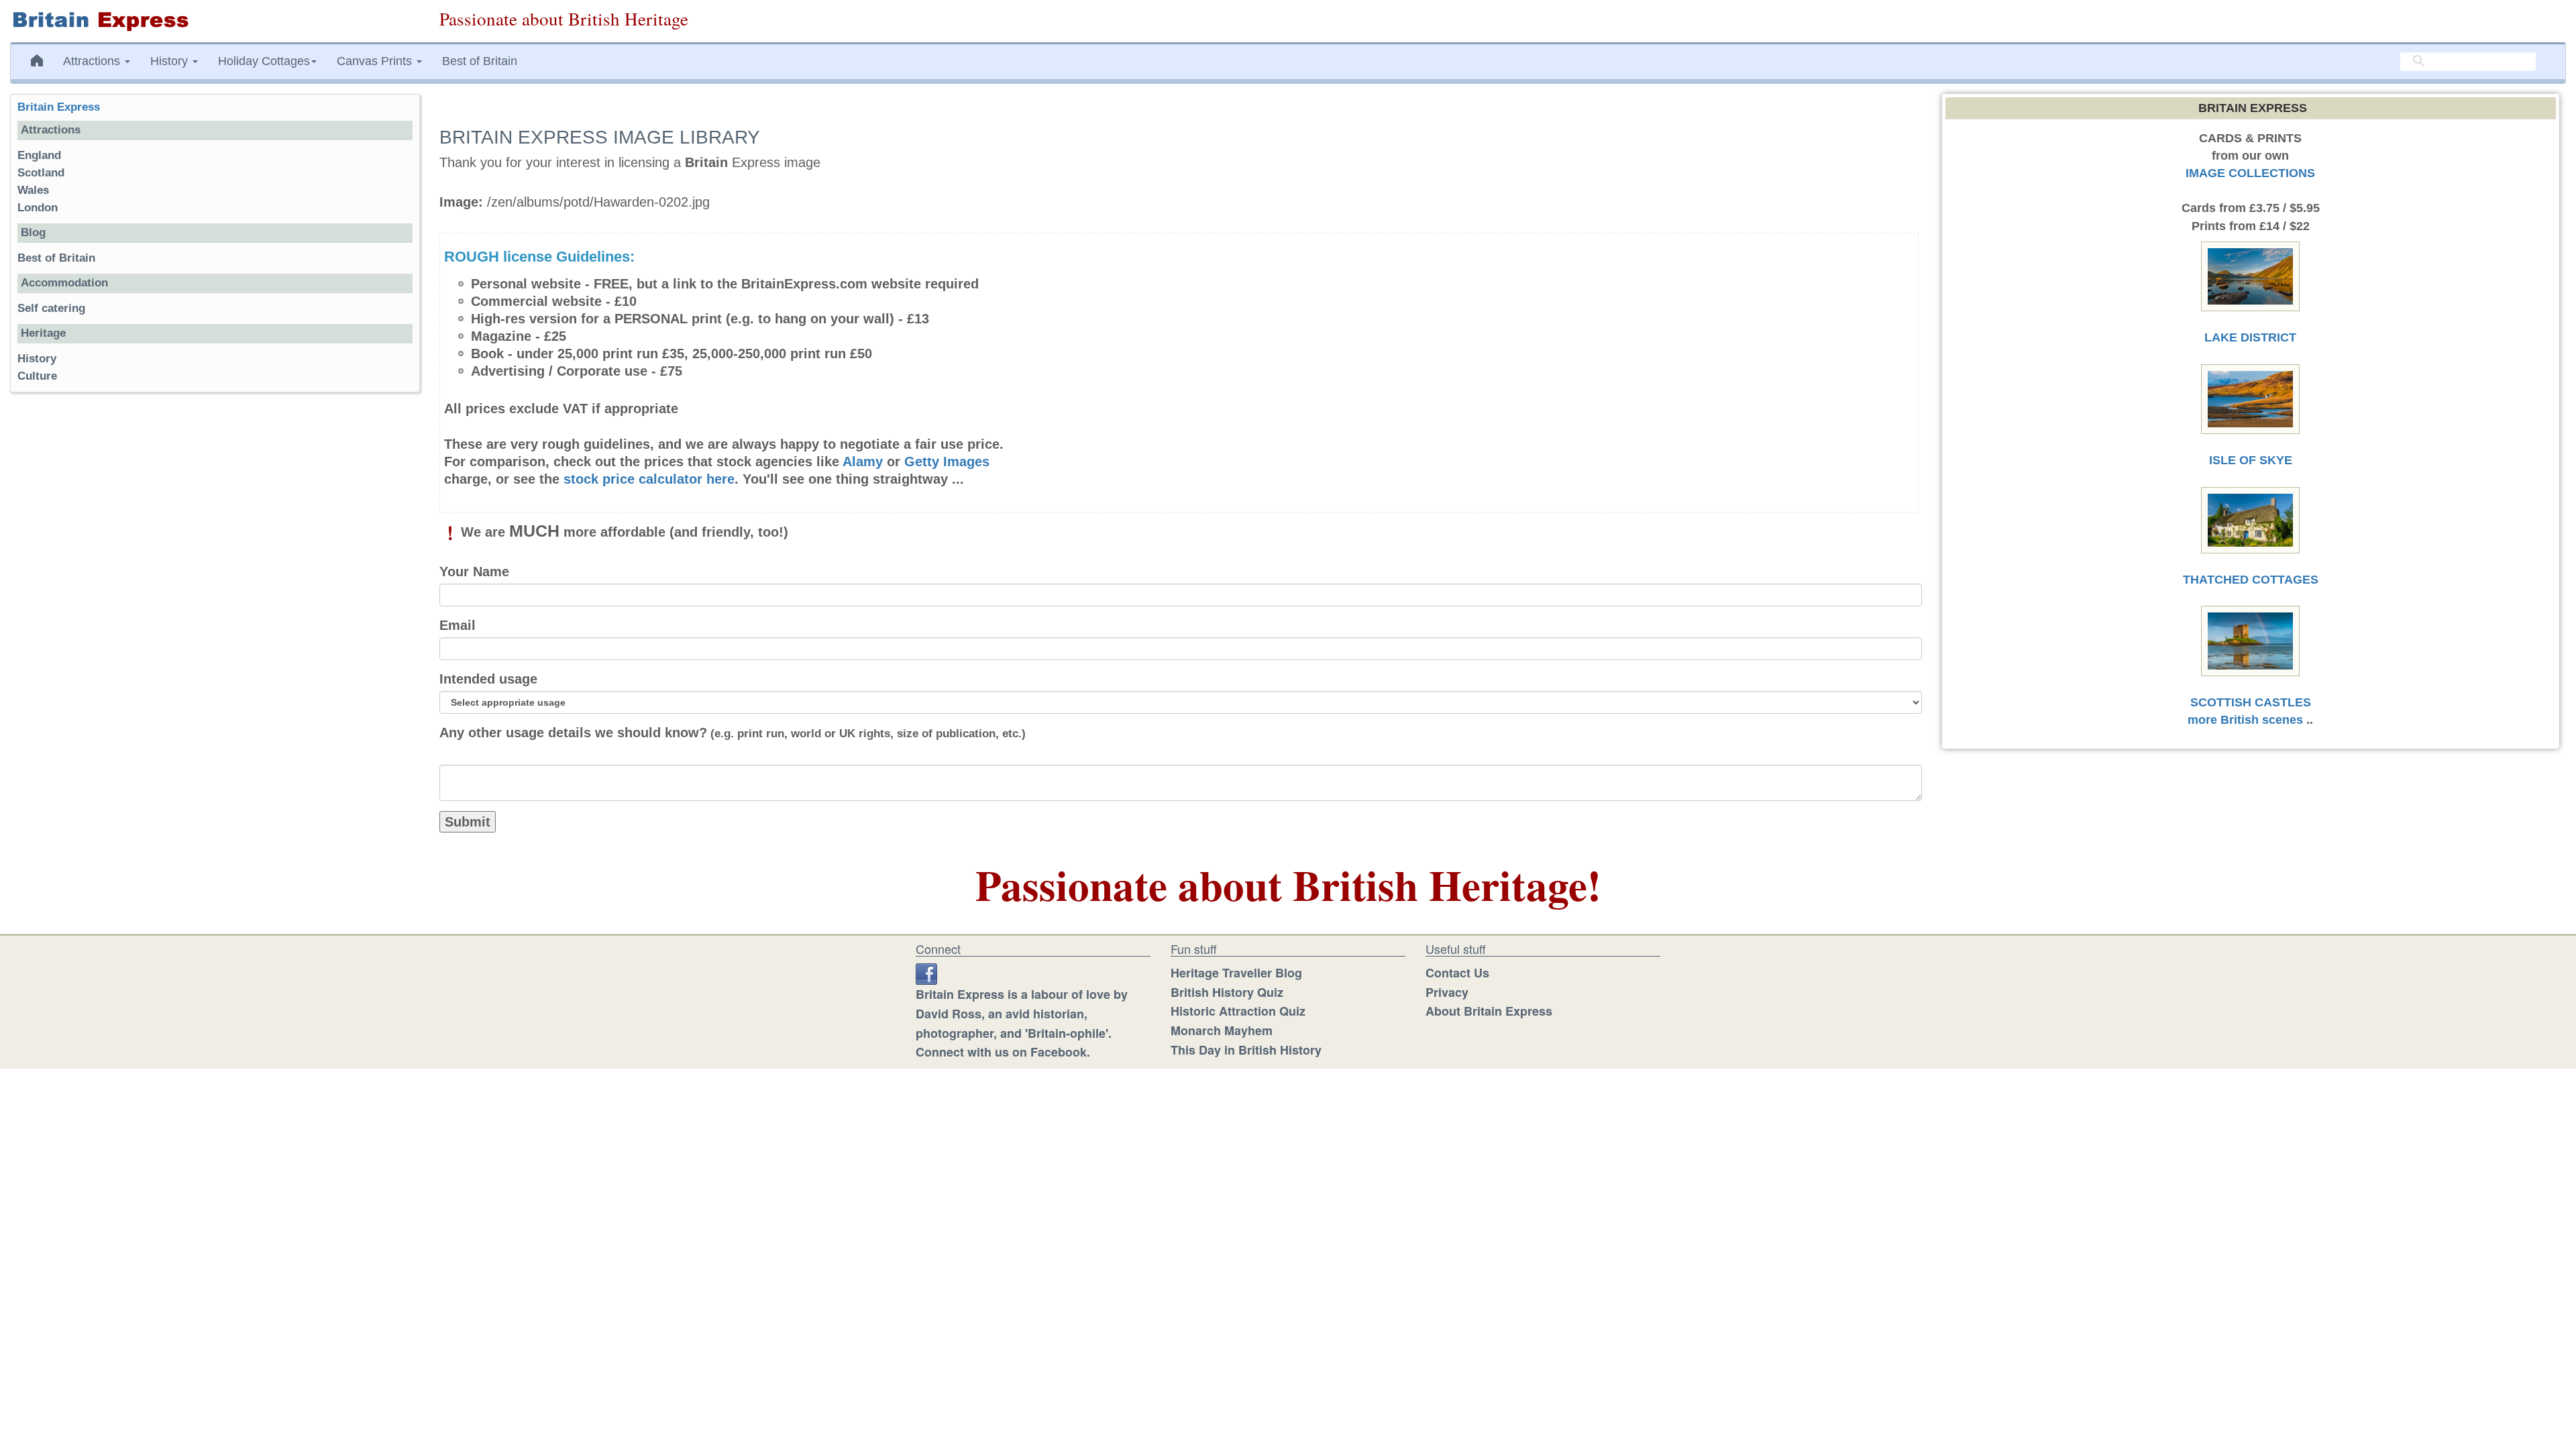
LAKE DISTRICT (2250, 337)
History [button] (171, 61)
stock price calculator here (649, 479)
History (37, 359)
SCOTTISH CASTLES (2251, 702)
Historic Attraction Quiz (1238, 1011)
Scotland (41, 173)
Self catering (51, 308)
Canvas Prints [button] (376, 61)
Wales (33, 190)
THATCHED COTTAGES (2251, 580)
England (39, 155)
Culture (37, 376)
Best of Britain (480, 61)
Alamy (863, 462)
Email (458, 625)
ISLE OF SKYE (2251, 460)
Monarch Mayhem (1222, 1030)
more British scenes (2245, 720)
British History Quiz (1227, 992)
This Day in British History (1246, 1050)
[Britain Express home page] (215, 21)
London (38, 208)
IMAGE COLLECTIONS (2250, 173)
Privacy (1447, 992)
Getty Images (947, 462)
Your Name (474, 572)
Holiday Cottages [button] (264, 61)
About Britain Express (1489, 1011)
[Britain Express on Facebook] (926, 973)
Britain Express (59, 107)
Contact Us (1457, 973)
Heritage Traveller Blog (1236, 973)
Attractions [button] (93, 61)
